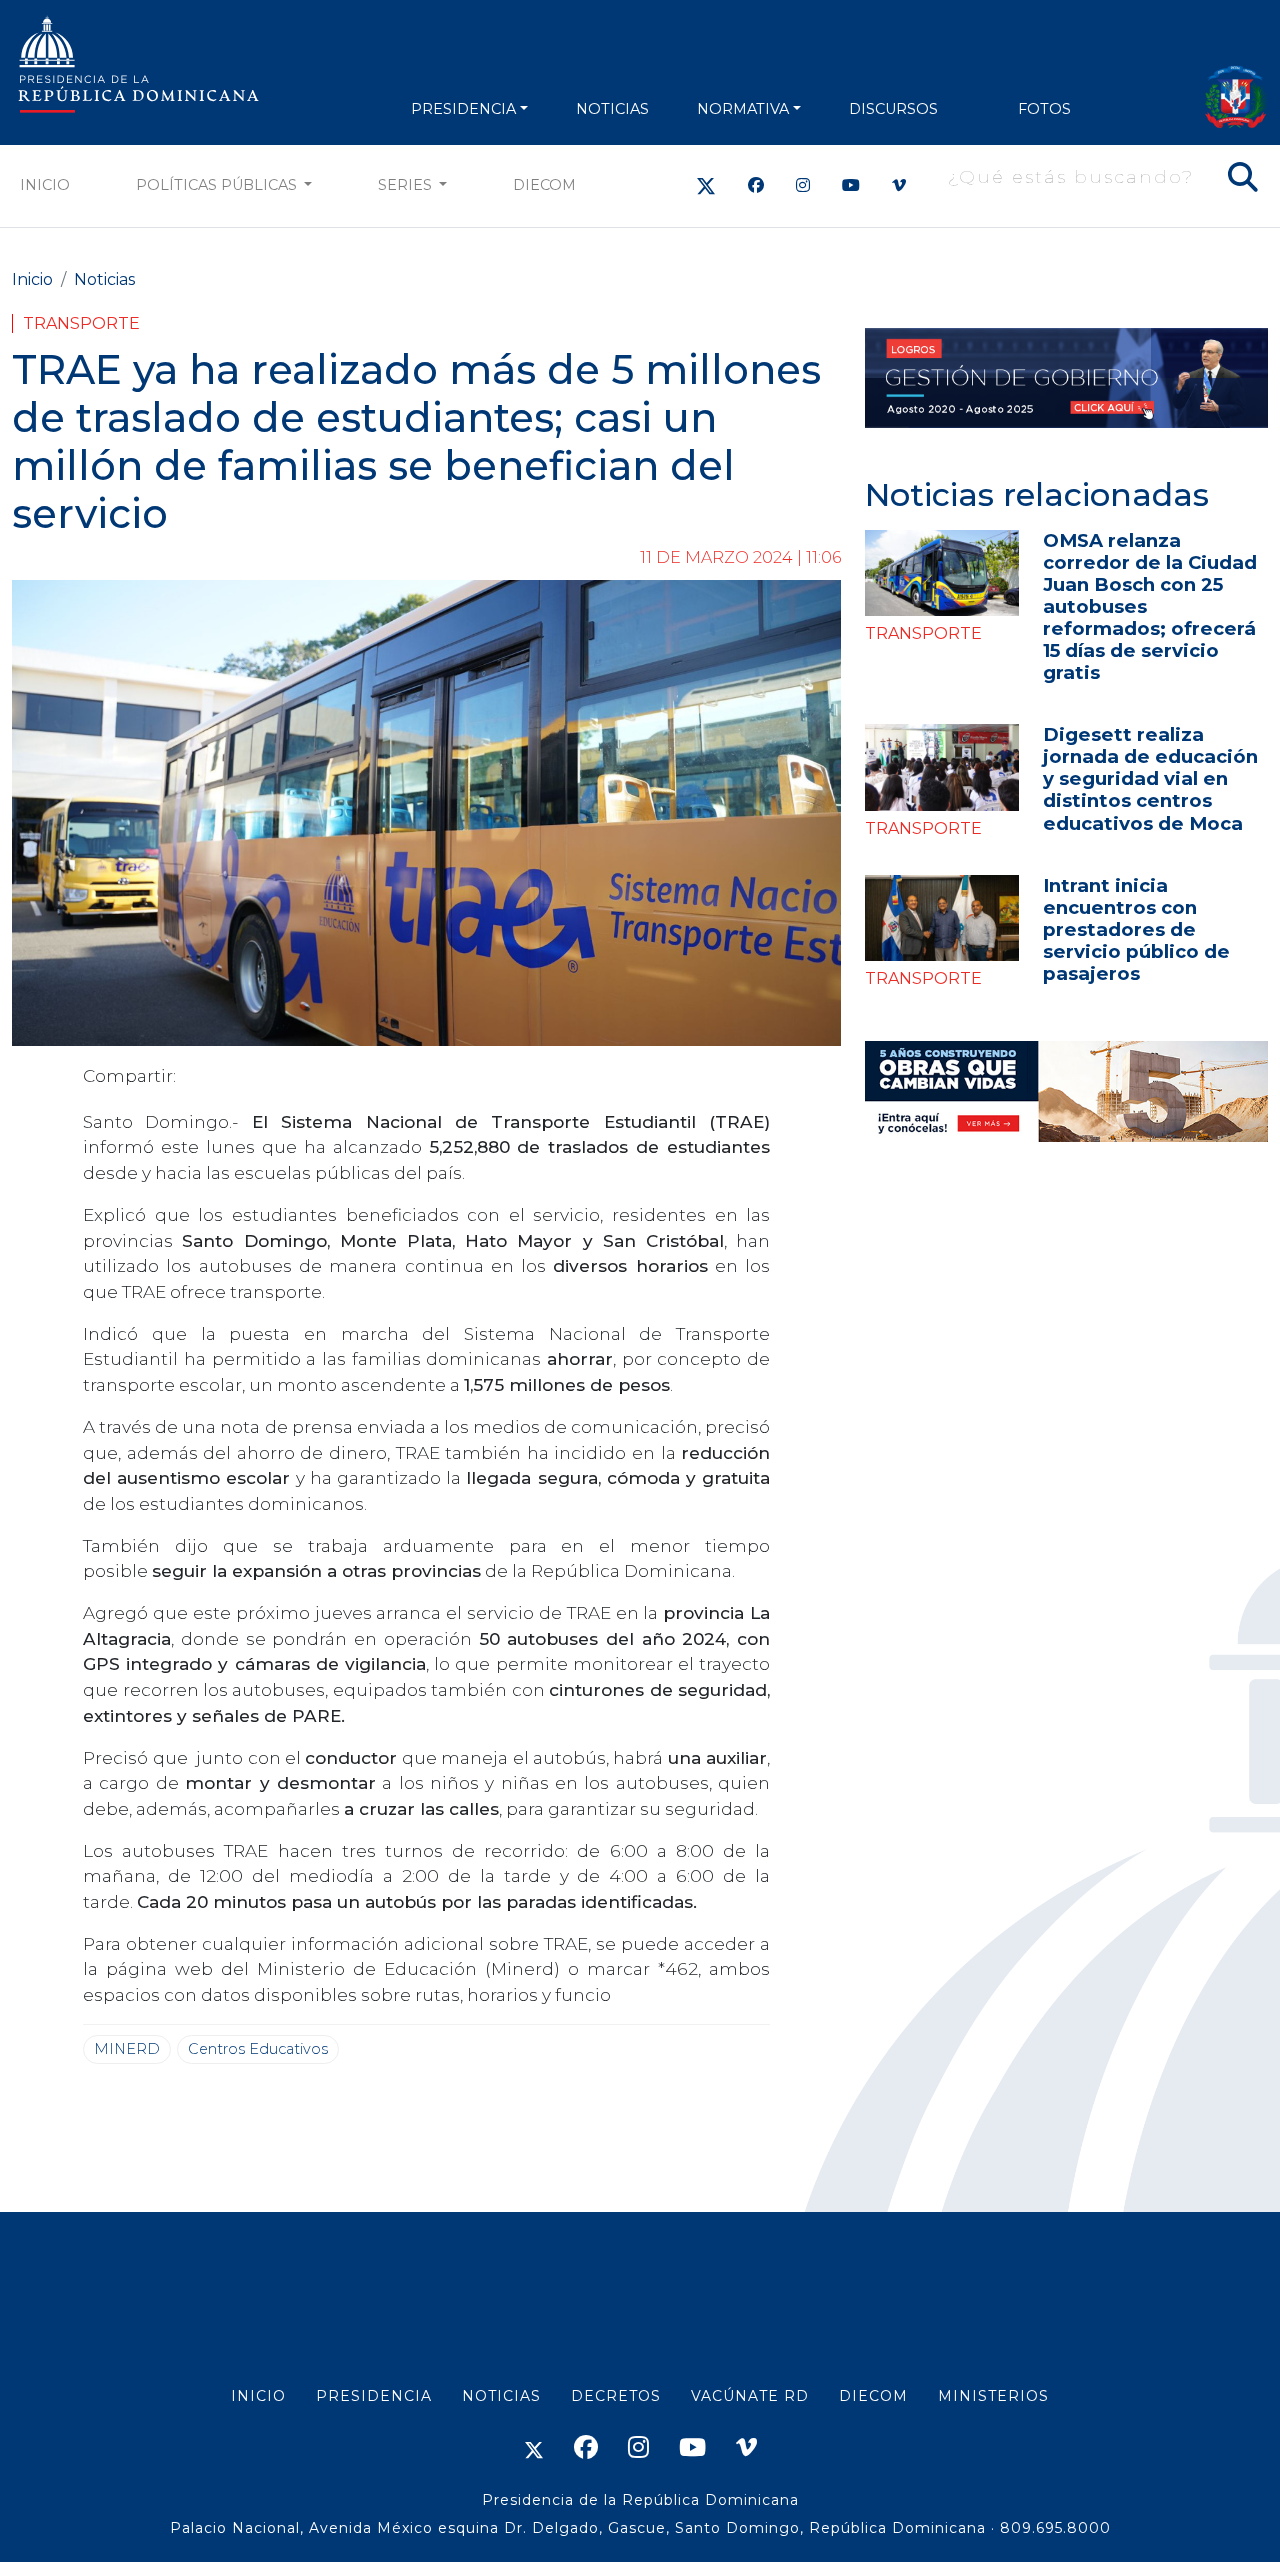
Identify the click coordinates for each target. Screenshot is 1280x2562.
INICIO (258, 2396)
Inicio (45, 185)
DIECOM (544, 185)
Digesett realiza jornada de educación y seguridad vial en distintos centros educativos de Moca (1150, 778)
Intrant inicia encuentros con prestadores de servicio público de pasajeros (1136, 929)
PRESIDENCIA (463, 109)
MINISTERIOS (993, 2396)
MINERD (127, 2049)
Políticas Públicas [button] (218, 185)
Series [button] (407, 185)
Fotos (1044, 109)
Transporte (81, 323)
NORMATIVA (743, 109)
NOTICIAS (612, 109)
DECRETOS (616, 2396)
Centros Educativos (258, 2049)
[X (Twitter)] (706, 185)
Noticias (104, 279)
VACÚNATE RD (750, 2396)
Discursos (893, 109)
